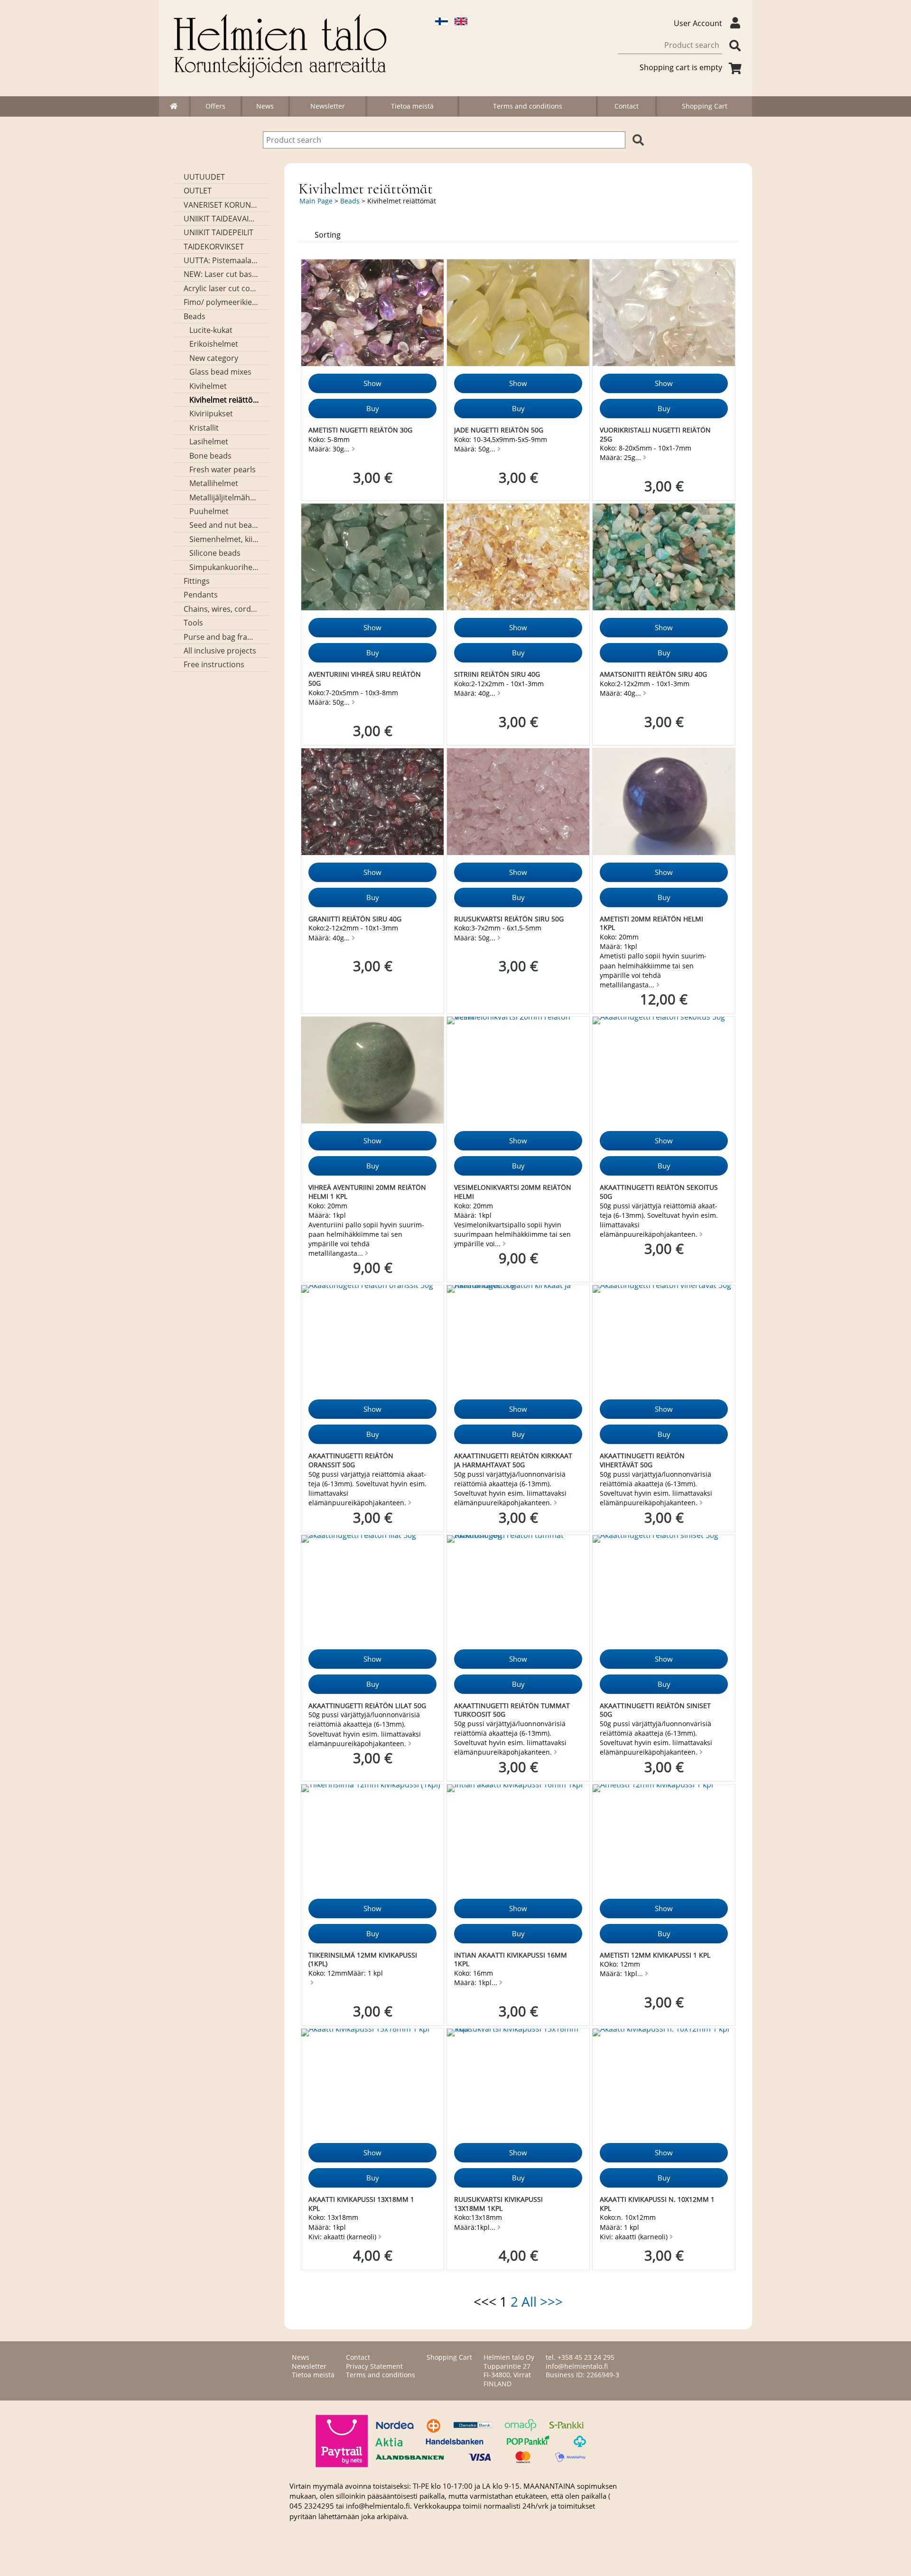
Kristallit (204, 428)
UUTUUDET (204, 177)
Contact (627, 106)
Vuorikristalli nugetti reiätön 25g (655, 434)
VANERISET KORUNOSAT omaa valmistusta (222, 205)
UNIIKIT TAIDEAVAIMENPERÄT (222, 219)
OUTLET (198, 191)
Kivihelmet (208, 386)
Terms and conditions (528, 106)
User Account (698, 23)
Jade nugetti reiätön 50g (499, 430)
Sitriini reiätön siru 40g (497, 674)
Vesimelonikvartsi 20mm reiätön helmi (513, 1192)
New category (214, 358)
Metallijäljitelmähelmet (225, 497)
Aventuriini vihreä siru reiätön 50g (365, 679)
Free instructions (214, 664)
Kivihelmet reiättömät (225, 400)
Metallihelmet (214, 483)
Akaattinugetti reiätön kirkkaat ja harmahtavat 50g (513, 1460)
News (265, 106)
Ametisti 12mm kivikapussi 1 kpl (655, 1955)
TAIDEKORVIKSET (214, 247)
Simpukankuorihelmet (225, 567)
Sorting (328, 235)
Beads (195, 316)
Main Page (316, 201)
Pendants (201, 595)
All (529, 2301)
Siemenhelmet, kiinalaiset (225, 539)
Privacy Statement (374, 2366)
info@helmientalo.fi (577, 2366)
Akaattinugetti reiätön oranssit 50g (351, 1460)
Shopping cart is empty (681, 67)
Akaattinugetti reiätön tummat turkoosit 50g (512, 1710)
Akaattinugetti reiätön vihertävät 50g (642, 1460)
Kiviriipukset (211, 414)
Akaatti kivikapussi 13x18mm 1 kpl (361, 2204)
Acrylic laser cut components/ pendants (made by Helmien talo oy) (222, 288)
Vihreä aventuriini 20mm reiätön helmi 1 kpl (367, 1192)
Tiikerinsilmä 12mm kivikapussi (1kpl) (363, 1960)
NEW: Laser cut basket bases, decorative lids (222, 274)
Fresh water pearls (223, 469)
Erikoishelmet (214, 344)
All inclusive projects (220, 651)
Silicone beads (215, 553)
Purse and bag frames (222, 637)
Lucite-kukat (211, 330)
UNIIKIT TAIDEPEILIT (218, 232)
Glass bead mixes (220, 372)
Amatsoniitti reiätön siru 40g (653, 674)
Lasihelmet (209, 442)
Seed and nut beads (225, 525)
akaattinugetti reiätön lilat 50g (367, 1706)
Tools (193, 623)
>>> (551, 2301)
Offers (215, 106)
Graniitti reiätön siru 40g (355, 919)
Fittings (197, 581)
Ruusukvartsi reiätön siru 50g (509, 919)
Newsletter (328, 106)
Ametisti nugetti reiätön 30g (360, 430)
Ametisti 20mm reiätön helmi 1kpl (651, 923)
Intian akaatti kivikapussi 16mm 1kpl (511, 1960)
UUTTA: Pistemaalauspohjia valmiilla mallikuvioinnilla (222, 260)
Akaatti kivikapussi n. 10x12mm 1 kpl (657, 2204)
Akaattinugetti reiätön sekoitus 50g (659, 1192)
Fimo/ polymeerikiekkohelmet (222, 302)
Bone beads (210, 456)
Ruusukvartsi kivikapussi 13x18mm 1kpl (498, 2204)
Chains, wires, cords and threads (222, 609)
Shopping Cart (705, 106)
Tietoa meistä (412, 106)
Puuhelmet (209, 511)
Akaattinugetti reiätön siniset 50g (655, 1710)
